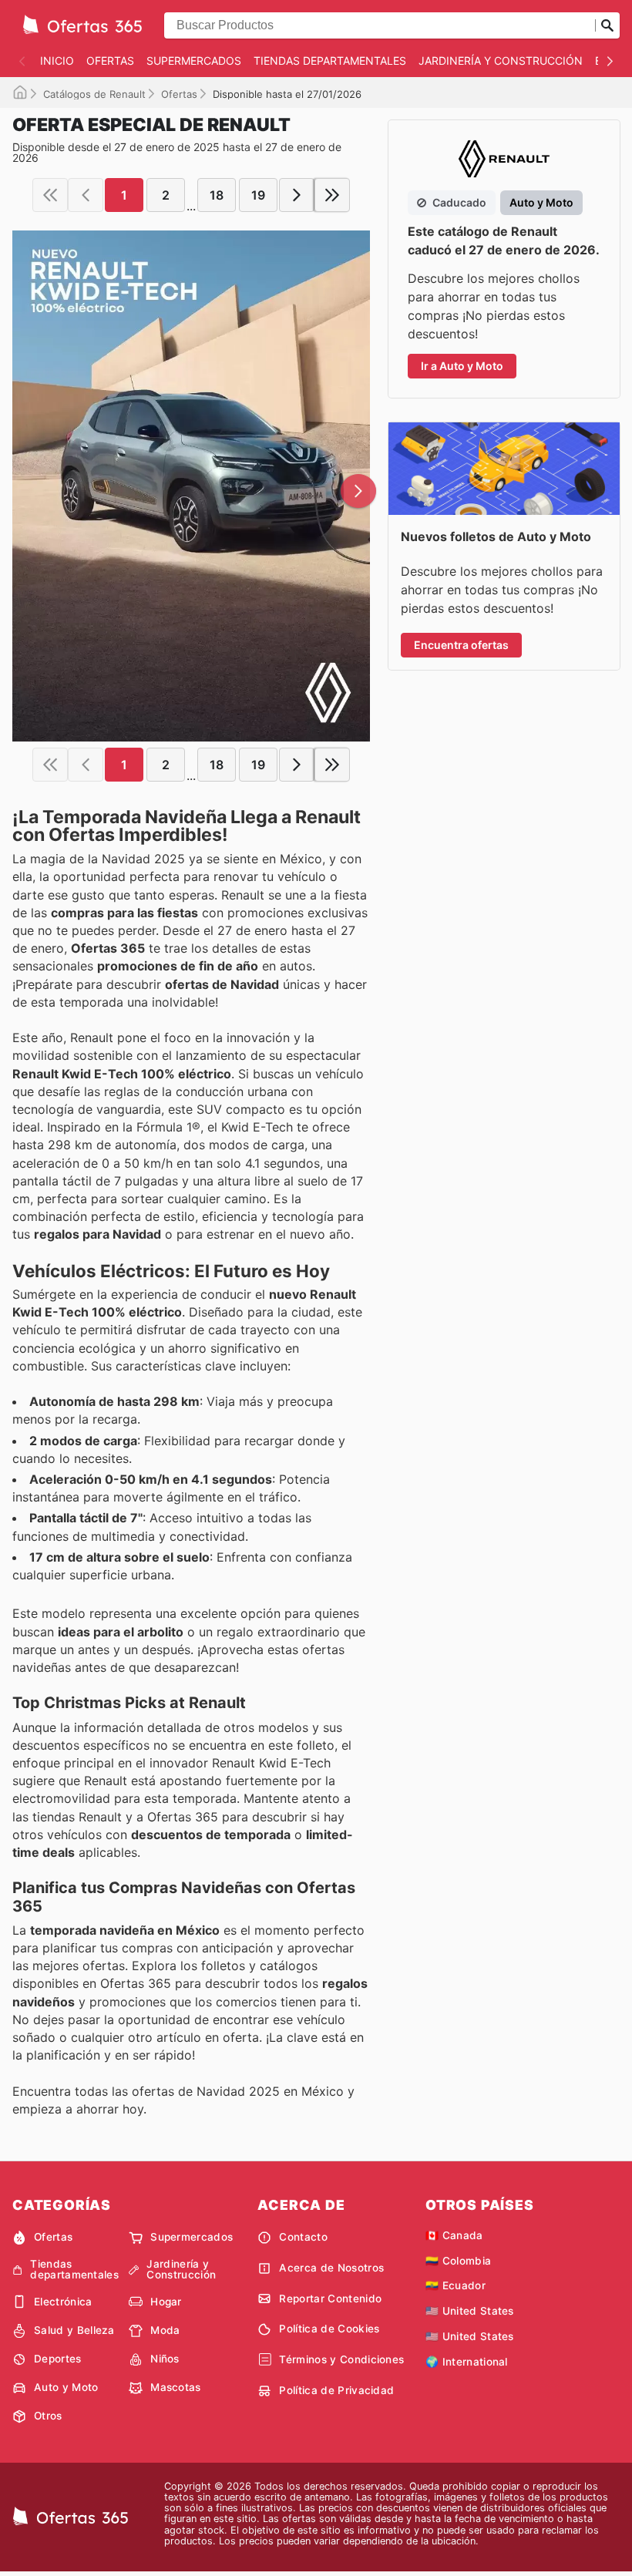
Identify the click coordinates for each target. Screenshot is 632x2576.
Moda (165, 2330)
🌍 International (467, 2362)
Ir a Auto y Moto (462, 366)
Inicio (57, 61)
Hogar (166, 2302)
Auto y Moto (66, 2387)
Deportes (58, 2359)
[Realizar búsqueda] (607, 25)
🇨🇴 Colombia (458, 2261)
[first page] (50, 195)
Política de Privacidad (336, 2390)
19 (258, 195)
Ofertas (110, 61)
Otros (48, 2416)
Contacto (303, 2237)
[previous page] (86, 195)
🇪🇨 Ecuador (456, 2285)
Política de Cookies (329, 2329)
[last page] (332, 195)
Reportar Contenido (330, 2299)
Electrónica (63, 2302)
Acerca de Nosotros (331, 2268)
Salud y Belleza (74, 2330)
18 (217, 195)
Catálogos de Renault (94, 94)
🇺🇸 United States (470, 2311)
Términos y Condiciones (341, 2359)
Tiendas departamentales (330, 61)
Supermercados (194, 61)
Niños (165, 2359)
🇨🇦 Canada (454, 2235)
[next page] (297, 195)
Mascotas (176, 2387)
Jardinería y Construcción (501, 61)
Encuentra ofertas (461, 645)
